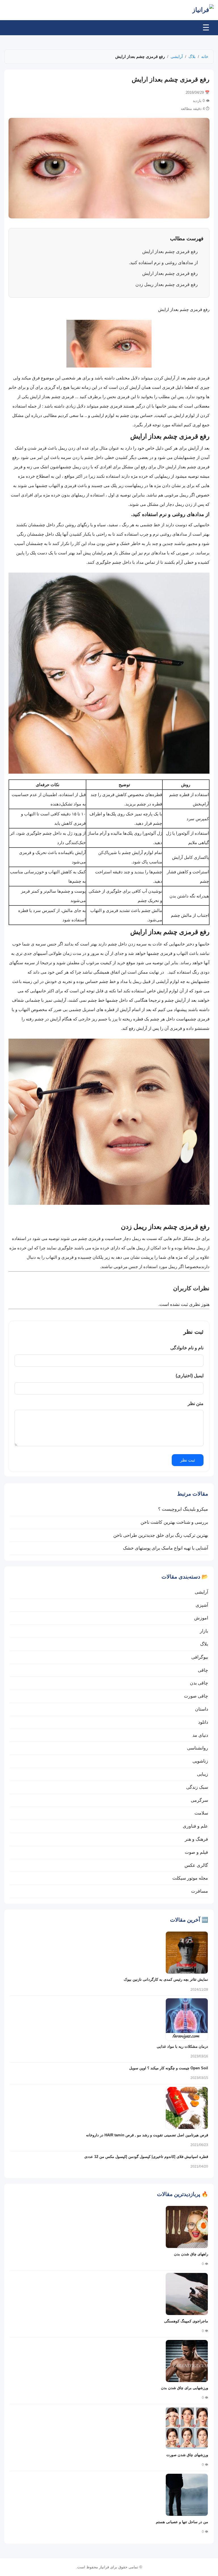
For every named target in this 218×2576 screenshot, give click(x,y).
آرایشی (177, 57)
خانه (205, 57)
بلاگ (192, 57)
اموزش (201, 1618)
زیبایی (203, 1774)
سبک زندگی (197, 1787)
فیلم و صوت (196, 1852)
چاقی (203, 1670)
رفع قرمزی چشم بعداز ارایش (170, 251)
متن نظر (196, 1403)
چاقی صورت (196, 1696)
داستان (202, 1709)
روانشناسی (198, 1748)
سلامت (201, 1813)
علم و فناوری (195, 1826)
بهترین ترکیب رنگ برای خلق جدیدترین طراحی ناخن (161, 1535)
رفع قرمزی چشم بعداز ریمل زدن (167, 284)
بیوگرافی (200, 1657)
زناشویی (200, 1761)
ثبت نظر (188, 1460)
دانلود (203, 1722)
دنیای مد (200, 1735)
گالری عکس (196, 1865)
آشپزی (202, 1605)
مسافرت (200, 1891)
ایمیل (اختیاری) (190, 1376)
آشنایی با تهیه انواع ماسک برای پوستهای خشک (165, 1548)
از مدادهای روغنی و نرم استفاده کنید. (163, 263)
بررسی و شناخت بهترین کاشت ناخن (174, 1522)
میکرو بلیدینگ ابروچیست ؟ (183, 1509)
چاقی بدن (199, 1683)
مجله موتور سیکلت (190, 1878)
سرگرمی (199, 1800)
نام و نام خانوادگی (187, 1348)
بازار (204, 1631)
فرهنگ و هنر (196, 1839)
